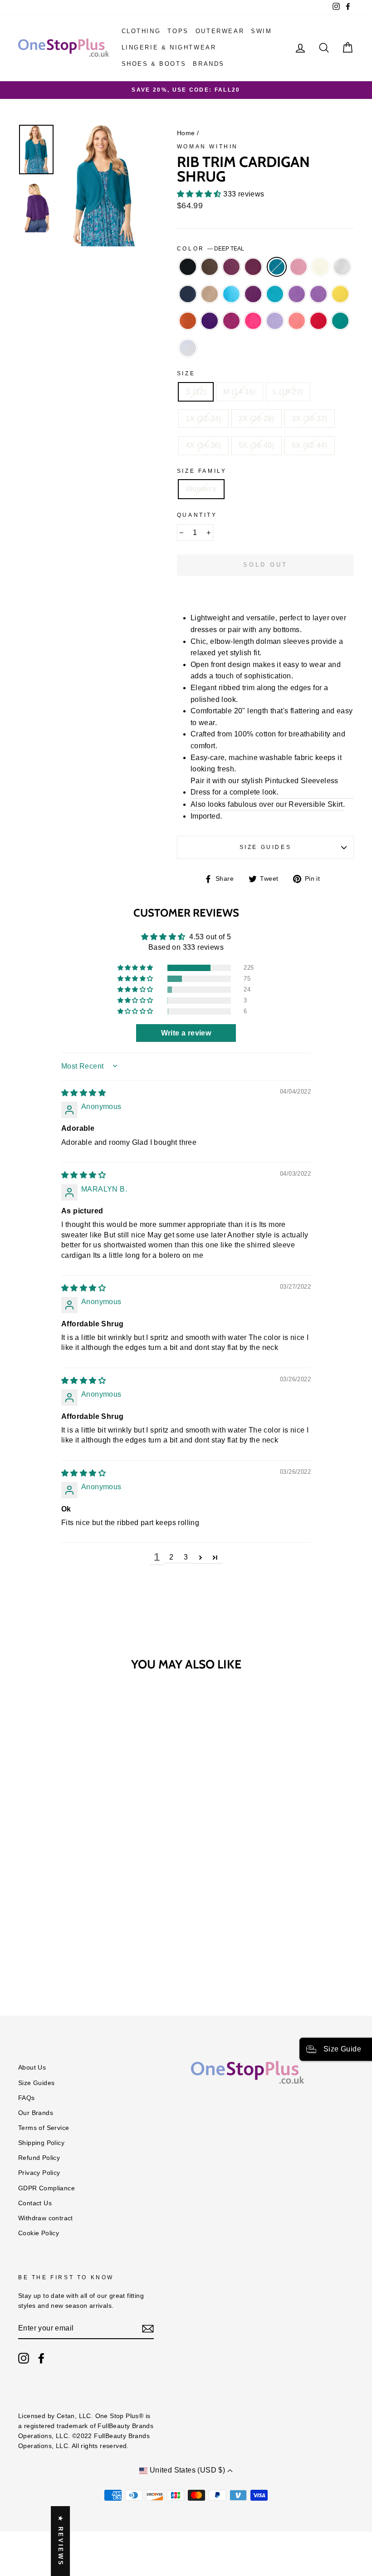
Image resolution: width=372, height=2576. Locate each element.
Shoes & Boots (154, 64)
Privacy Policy (39, 2173)
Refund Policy (39, 2158)
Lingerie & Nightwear (169, 47)
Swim (261, 31)
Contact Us (35, 2203)
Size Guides (266, 847)
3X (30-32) (310, 419)
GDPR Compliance (46, 2188)
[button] (200, 194)
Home (186, 133)
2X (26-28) (257, 419)
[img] (83, 1093)
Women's (201, 489)
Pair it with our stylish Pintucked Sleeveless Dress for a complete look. (264, 787)
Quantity (197, 515)
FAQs (27, 2098)
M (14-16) (240, 392)
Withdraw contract (46, 2218)
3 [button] (186, 1557)
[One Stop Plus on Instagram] (24, 2358)
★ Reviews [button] (61, 2541)
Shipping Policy (41, 2143)
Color (211, 249)
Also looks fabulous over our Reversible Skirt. (268, 804)
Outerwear (220, 31)
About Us (32, 2068)
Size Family (202, 471)
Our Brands (36, 2113)
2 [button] (171, 1557)
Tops (178, 31)
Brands (209, 64)
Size (186, 373)
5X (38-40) (257, 445)
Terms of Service (44, 2128)
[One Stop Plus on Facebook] (41, 2358)
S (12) (196, 392)
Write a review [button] (186, 1033)
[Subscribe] (148, 2329)
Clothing (141, 31)
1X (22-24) (203, 419)
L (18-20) (288, 392)
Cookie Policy (39, 2233)
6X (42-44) (310, 445)
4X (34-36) (203, 445)
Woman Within (208, 147)
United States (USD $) (187, 2470)
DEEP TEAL (277, 267)
